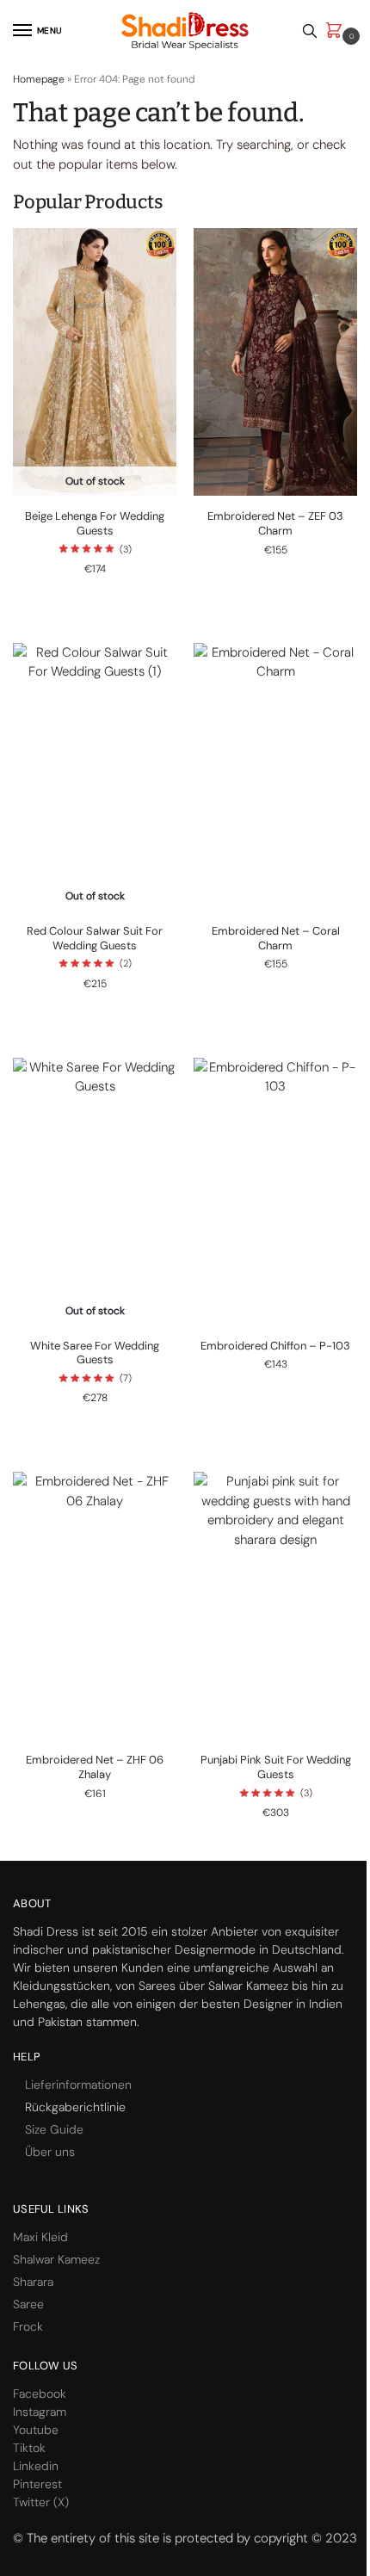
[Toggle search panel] (310, 31)
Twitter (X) (41, 2502)
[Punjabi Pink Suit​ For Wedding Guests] (275, 1606)
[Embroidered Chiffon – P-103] (275, 1192)
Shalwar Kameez (56, 2259)
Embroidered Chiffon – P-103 (275, 1346)
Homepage (39, 79)
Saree (28, 2304)
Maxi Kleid (40, 2237)
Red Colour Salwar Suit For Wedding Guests (95, 939)
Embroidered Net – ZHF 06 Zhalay (95, 1767)
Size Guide (54, 2129)
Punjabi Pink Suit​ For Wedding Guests (276, 1767)
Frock (28, 2326)
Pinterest (37, 2484)
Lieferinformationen (78, 2085)
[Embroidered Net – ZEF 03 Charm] (275, 362)
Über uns (50, 2152)
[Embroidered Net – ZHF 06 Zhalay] (95, 1606)
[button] (337, 31)
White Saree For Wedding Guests (95, 1353)
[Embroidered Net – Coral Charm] (275, 777)
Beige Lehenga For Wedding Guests (95, 524)
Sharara (33, 2282)
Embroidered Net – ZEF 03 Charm (275, 524)
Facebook (40, 2394)
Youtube (36, 2430)
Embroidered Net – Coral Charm (276, 939)
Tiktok (29, 2448)
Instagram (40, 2412)
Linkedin (36, 2466)
